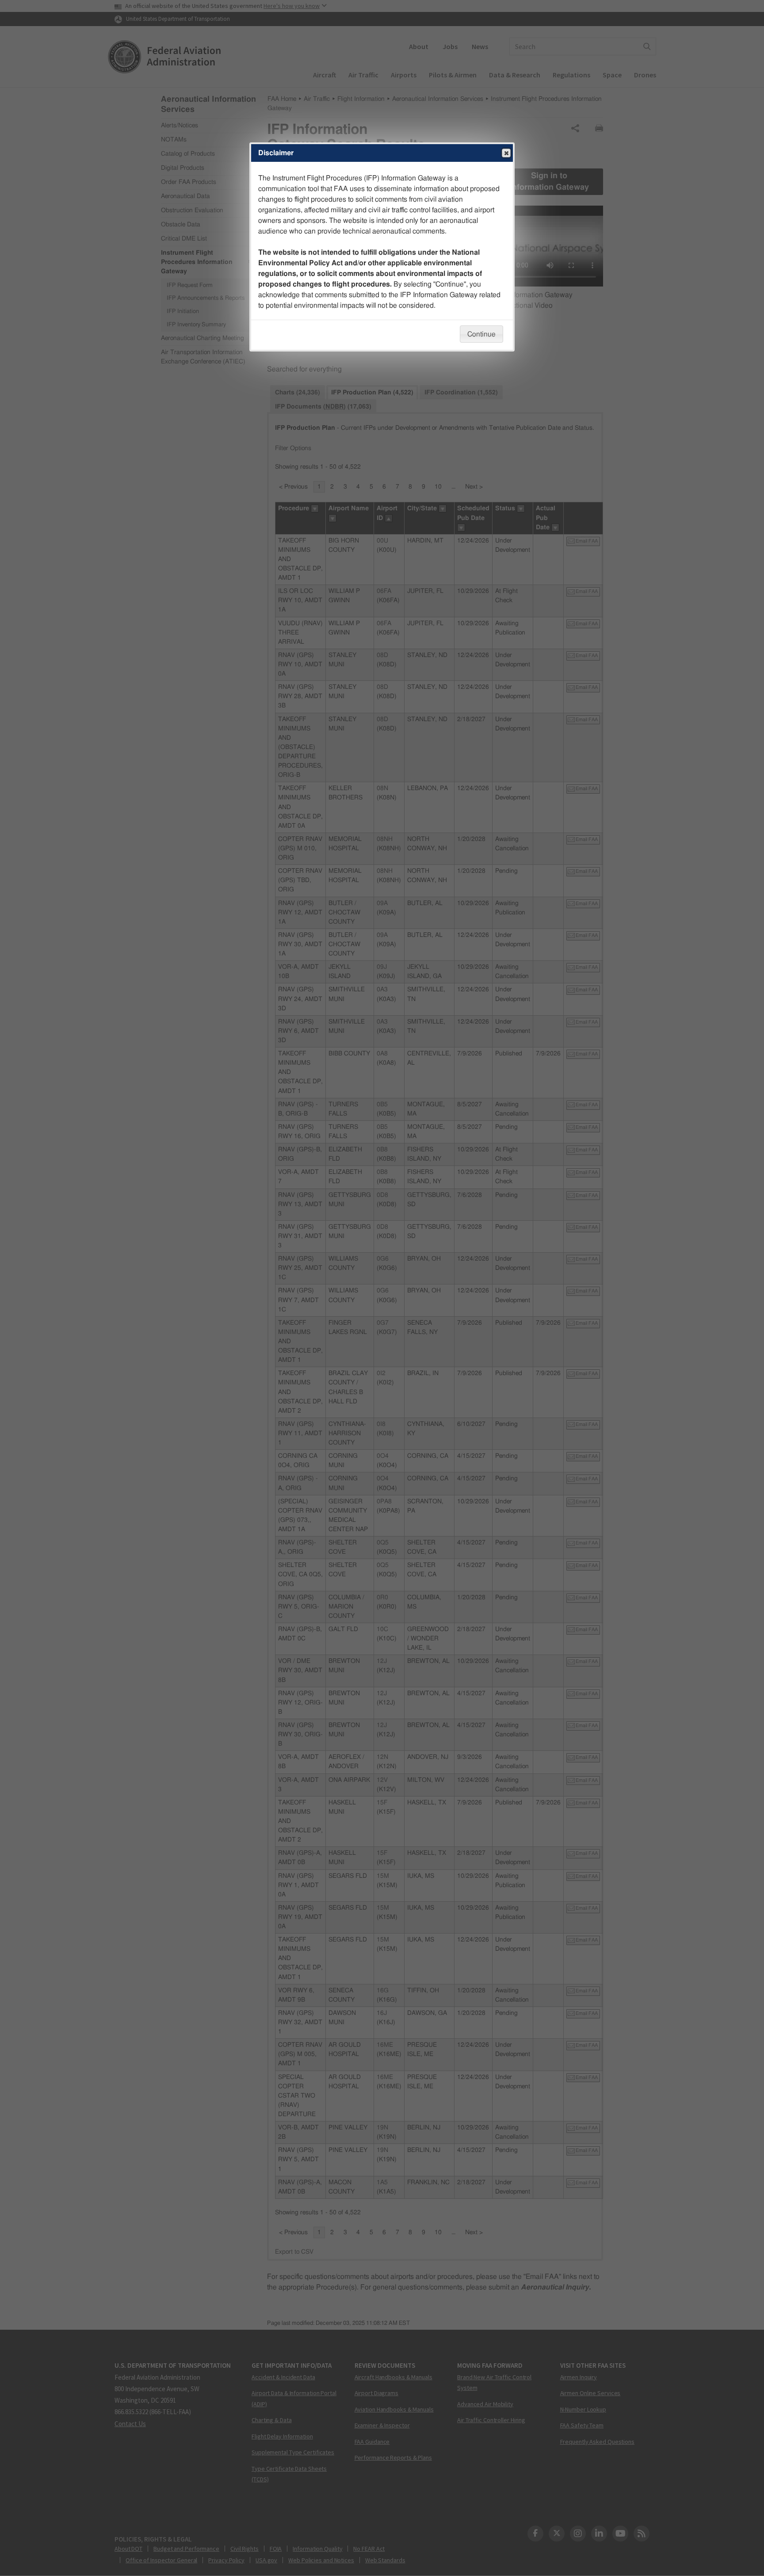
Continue (481, 334)
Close (506, 153)
